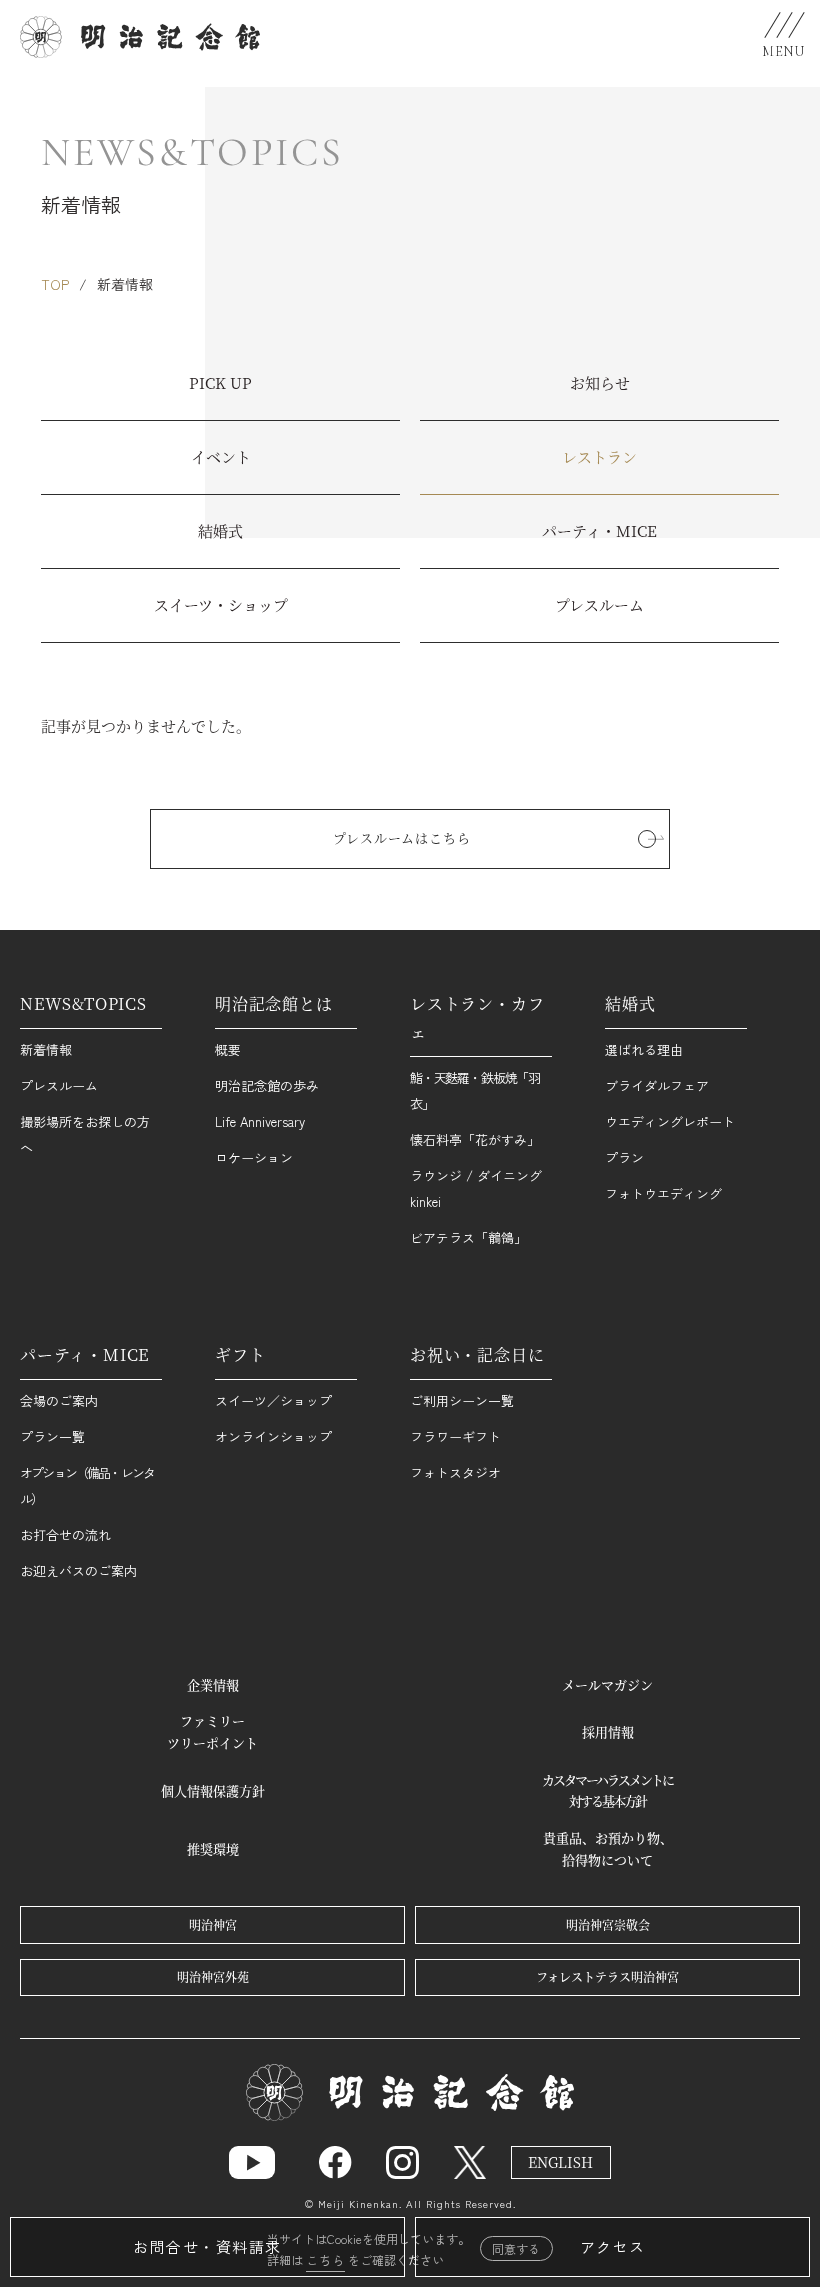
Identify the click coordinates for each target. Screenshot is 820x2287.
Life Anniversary (260, 1121)
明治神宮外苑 (213, 1976)
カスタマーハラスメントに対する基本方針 (607, 1790)
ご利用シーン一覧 (462, 1400)
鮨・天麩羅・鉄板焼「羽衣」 (475, 1090)
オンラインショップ (273, 1436)
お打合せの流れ (65, 1534)
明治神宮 (213, 1924)
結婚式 (220, 530)
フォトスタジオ (455, 1472)
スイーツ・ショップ (221, 604)
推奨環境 (213, 1848)
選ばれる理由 (644, 1049)
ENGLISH (560, 2162)
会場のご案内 (59, 1400)
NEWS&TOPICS (83, 1003)
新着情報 (46, 1049)
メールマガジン (607, 1684)
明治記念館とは (274, 1003)
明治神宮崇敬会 (608, 1924)
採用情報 (608, 1731)
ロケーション (254, 1157)
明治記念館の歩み (267, 1085)
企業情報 (213, 1684)
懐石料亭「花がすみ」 (475, 1139)
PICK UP (220, 382)
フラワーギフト (455, 1436)
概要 (228, 1049)
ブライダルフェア (657, 1085)
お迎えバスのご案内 (78, 1570)
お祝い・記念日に (477, 1354)
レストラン (599, 456)
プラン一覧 (52, 1436)
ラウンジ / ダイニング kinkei (476, 1188)
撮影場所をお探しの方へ (85, 1134)
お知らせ (600, 382)
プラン (624, 1157)
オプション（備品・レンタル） (87, 1485)
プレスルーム (599, 604)
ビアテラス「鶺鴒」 (468, 1237)
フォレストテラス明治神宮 (607, 1976)
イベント (221, 456)
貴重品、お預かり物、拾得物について (608, 1848)
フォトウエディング (663, 1193)
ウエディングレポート (670, 1121)
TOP (55, 284)
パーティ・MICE (599, 530)
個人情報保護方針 (213, 1790)
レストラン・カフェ (477, 1017)
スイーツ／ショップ (273, 1400)
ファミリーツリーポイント (212, 1731)
